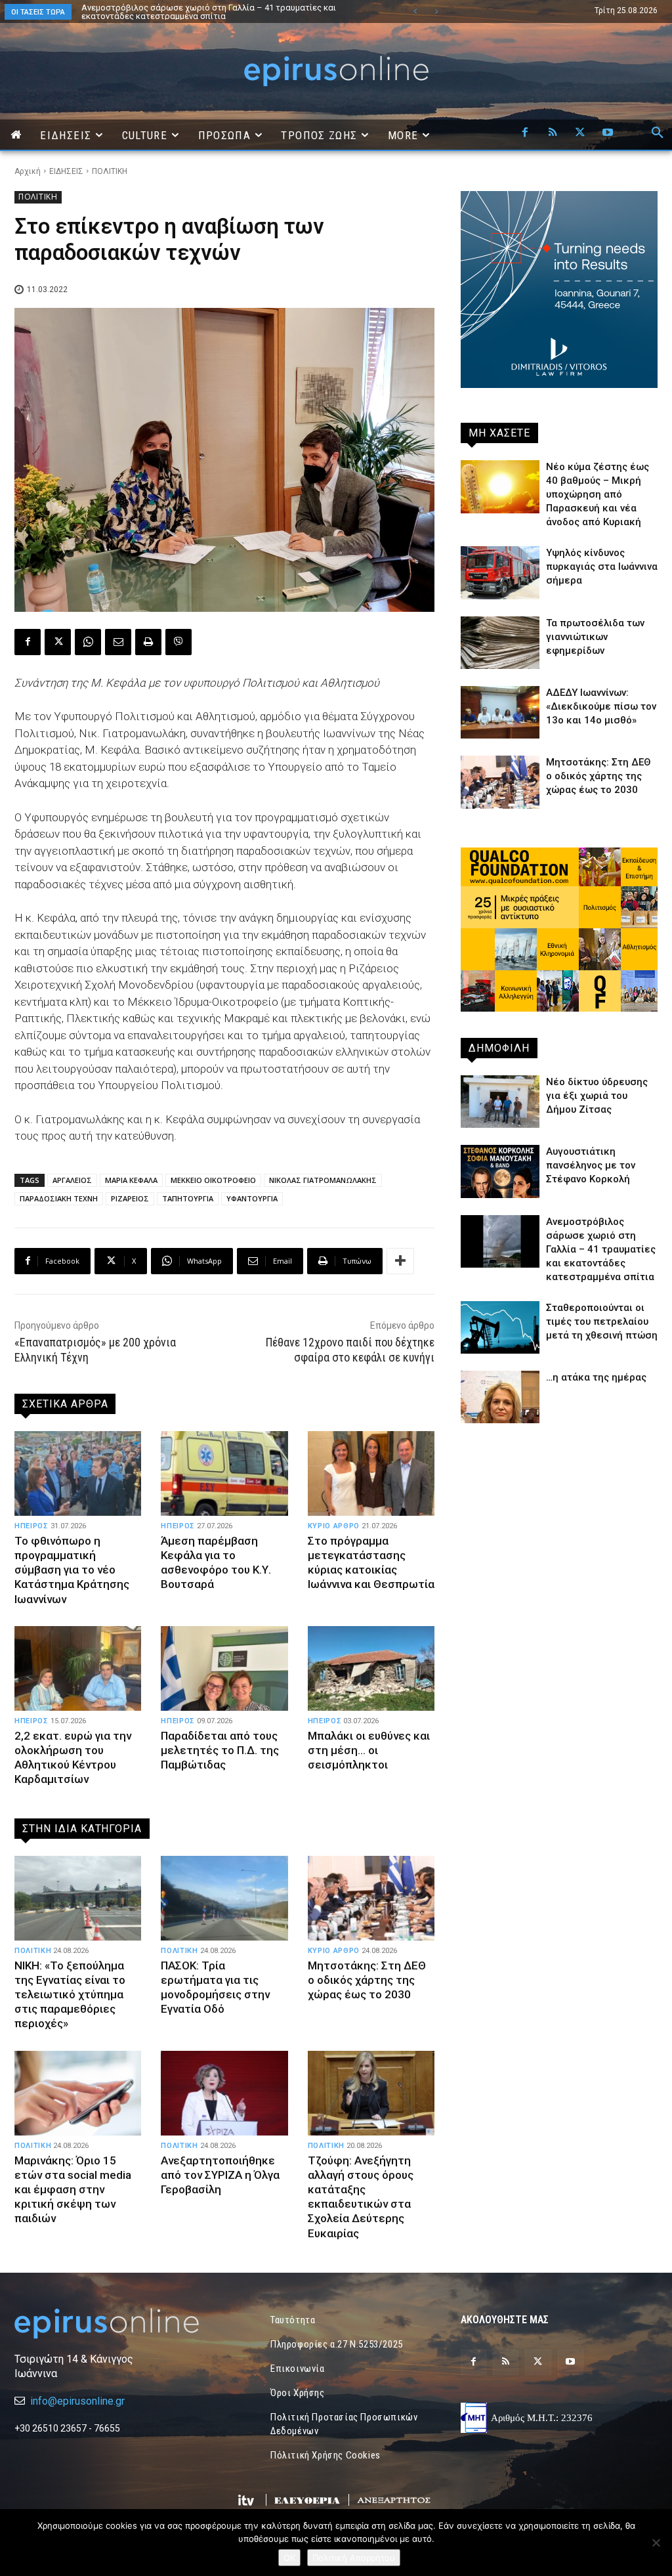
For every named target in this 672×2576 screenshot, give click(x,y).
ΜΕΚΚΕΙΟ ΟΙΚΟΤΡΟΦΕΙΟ (213, 1180)
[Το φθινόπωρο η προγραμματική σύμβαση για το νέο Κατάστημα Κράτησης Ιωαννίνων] (78, 1474)
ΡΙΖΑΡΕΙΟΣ (130, 1198)
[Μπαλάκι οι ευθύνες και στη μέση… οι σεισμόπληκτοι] (371, 1669)
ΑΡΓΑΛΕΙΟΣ (72, 1180)
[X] (580, 133)
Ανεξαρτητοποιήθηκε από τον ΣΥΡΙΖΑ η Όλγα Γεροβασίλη (220, 2175)
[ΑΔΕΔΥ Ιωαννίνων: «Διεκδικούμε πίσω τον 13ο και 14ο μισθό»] (500, 712)
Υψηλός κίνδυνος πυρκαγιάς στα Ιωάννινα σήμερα (602, 567)
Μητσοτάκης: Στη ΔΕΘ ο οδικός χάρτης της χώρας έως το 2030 (367, 1980)
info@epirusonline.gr (77, 2401)
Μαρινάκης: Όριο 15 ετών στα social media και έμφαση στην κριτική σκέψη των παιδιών (73, 2189)
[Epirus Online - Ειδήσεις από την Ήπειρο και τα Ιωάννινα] (113, 2324)
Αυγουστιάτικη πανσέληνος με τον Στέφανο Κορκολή (591, 1165)
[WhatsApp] (88, 642)
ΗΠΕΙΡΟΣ (31, 1526)
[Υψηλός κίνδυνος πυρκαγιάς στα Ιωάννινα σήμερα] (500, 572)
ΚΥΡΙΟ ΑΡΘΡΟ (334, 1526)
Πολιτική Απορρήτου (354, 2558)
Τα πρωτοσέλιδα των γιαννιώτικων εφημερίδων (595, 637)
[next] (436, 11)
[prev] (415, 11)
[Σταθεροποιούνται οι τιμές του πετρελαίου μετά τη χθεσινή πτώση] (500, 1327)
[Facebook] (525, 133)
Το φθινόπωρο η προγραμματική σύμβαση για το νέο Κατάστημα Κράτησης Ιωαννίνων (72, 1570)
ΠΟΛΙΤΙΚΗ (110, 171)
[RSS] (553, 133)
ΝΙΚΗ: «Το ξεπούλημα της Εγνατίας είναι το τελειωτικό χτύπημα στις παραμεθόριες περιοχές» (70, 1994)
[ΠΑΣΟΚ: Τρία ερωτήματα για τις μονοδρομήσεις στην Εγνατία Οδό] (224, 1899)
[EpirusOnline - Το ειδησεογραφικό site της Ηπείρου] (336, 71)
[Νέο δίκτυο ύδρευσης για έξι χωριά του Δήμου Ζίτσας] (500, 1102)
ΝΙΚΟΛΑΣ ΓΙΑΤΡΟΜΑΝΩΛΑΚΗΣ (323, 1180)
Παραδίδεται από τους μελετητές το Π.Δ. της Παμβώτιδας (220, 1750)
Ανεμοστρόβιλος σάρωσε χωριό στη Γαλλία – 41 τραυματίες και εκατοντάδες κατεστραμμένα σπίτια (601, 1249)
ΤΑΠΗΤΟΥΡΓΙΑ (188, 1198)
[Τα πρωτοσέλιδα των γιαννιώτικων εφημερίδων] (500, 643)
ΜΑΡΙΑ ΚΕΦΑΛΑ (131, 1180)
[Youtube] (608, 133)
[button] (658, 133)
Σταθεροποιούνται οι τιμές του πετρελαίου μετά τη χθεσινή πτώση (602, 1321)
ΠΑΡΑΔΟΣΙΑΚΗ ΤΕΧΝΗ (59, 1198)
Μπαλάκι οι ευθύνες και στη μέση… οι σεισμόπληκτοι (369, 1750)
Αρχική (28, 171)
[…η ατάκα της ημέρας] (500, 1397)
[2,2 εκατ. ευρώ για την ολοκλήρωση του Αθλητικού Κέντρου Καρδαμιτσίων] (78, 1669)
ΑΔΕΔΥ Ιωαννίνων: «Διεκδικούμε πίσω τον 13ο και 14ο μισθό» (601, 706)
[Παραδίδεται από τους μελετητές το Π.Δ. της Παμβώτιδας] (224, 1669)
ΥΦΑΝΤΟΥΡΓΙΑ (252, 1198)
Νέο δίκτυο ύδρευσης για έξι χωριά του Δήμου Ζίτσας (597, 1096)
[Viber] (178, 642)
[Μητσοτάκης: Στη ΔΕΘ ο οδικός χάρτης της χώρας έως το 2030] (371, 1899)
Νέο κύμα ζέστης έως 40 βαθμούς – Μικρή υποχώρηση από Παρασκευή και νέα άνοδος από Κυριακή (221, 12)
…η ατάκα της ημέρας (596, 1377)
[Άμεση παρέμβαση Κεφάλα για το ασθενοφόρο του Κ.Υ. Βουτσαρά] (224, 1474)
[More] (400, 1261)
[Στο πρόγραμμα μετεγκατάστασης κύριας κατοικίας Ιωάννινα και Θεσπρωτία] (371, 1474)
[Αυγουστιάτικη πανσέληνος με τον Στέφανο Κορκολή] (500, 1171)
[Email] (118, 642)
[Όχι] (656, 2543)
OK (289, 2558)
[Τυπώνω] (148, 642)
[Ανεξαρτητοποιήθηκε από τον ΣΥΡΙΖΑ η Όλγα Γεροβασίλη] (224, 2093)
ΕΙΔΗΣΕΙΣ (66, 171)
